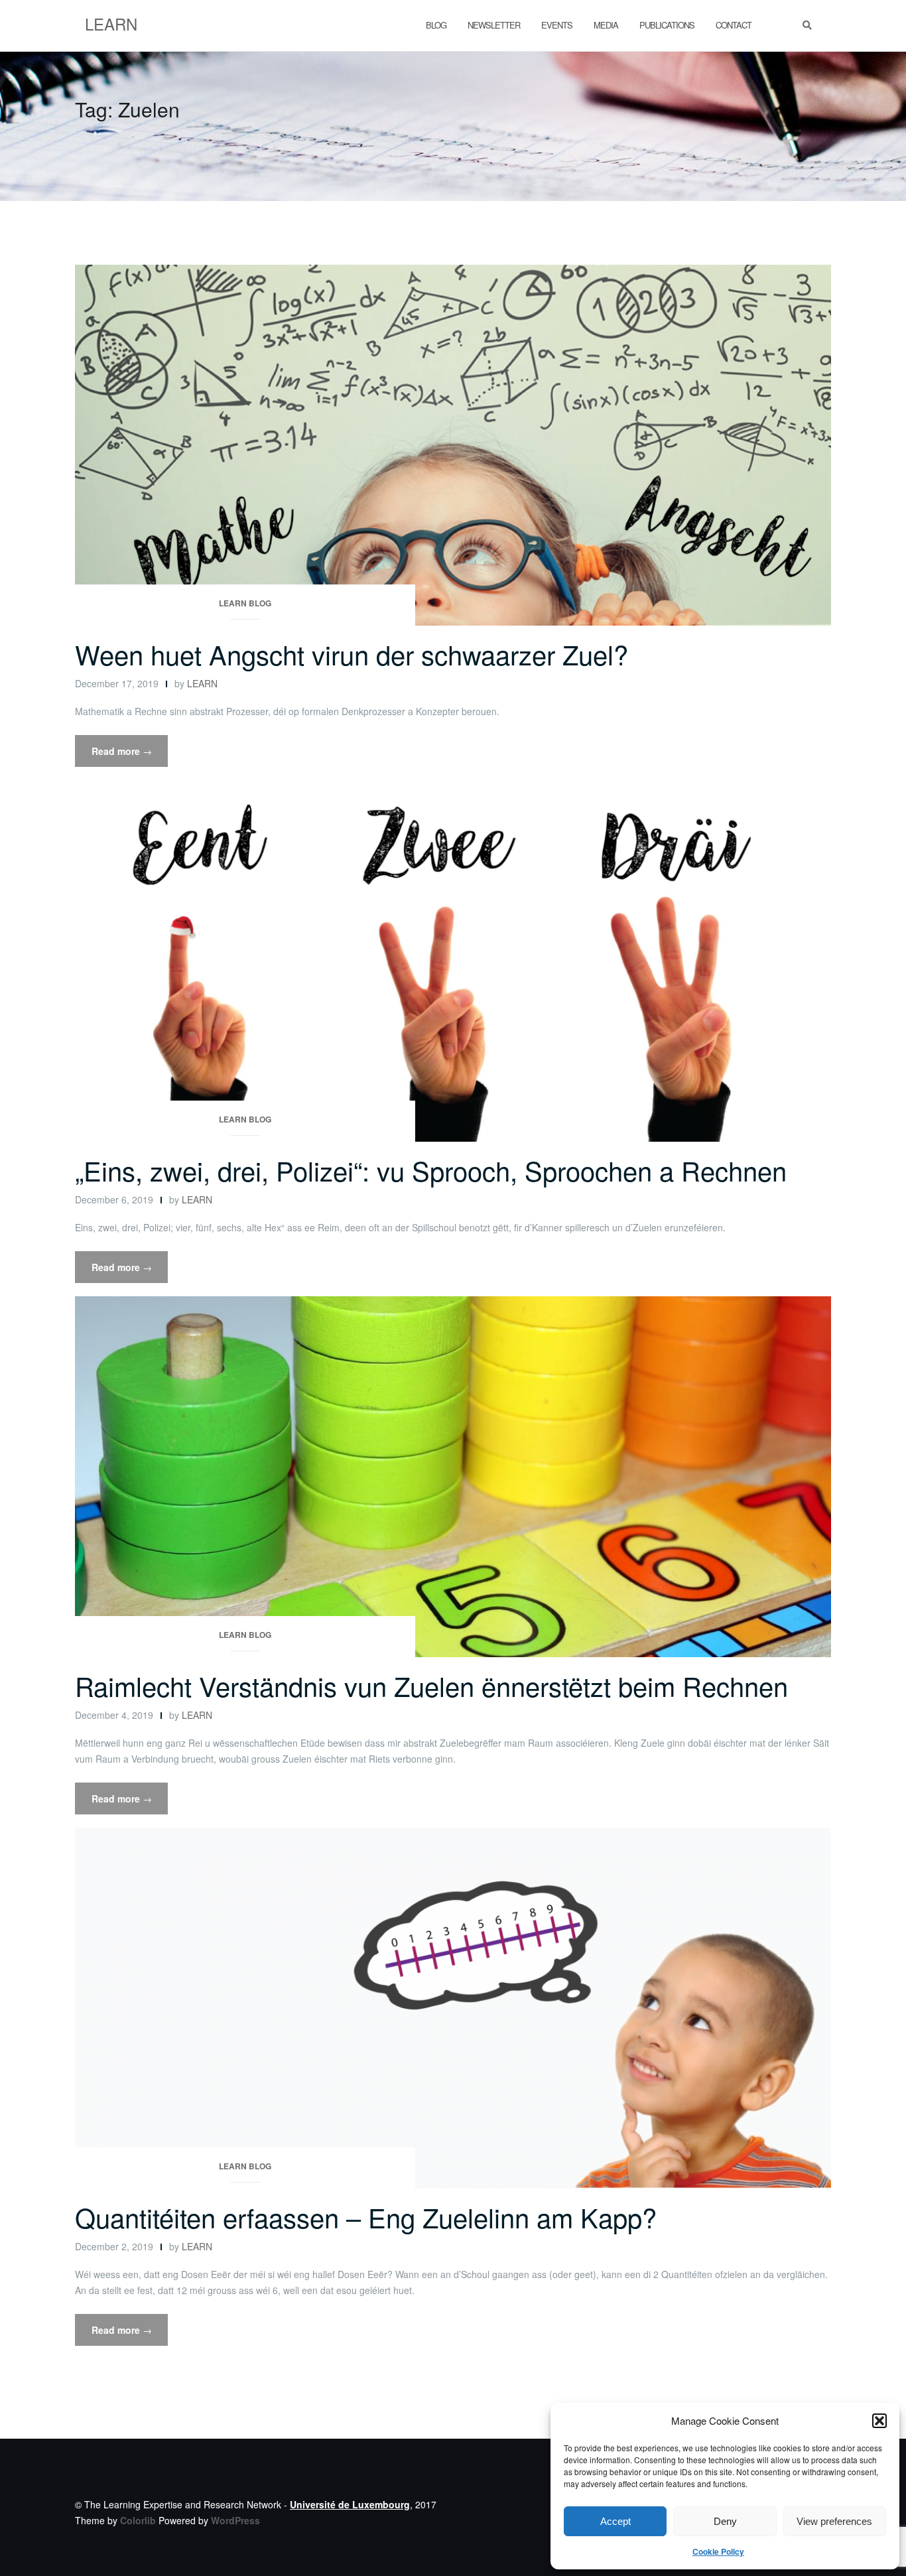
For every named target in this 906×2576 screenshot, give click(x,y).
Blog (436, 25)
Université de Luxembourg (350, 2504)
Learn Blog (245, 603)
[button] (879, 2421)
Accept (615, 2521)
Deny (725, 2521)
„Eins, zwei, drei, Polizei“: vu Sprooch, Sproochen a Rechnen (431, 1170)
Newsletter (494, 25)
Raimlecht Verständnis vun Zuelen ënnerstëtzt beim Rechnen (431, 1685)
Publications (667, 25)
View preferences (834, 2521)
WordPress (235, 2520)
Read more (130, 755)
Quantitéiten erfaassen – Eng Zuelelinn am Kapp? (366, 2217)
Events (557, 25)
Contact (734, 25)
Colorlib (138, 2520)
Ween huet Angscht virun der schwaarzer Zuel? (352, 654)
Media (606, 25)
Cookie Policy (718, 2551)
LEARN (202, 683)
